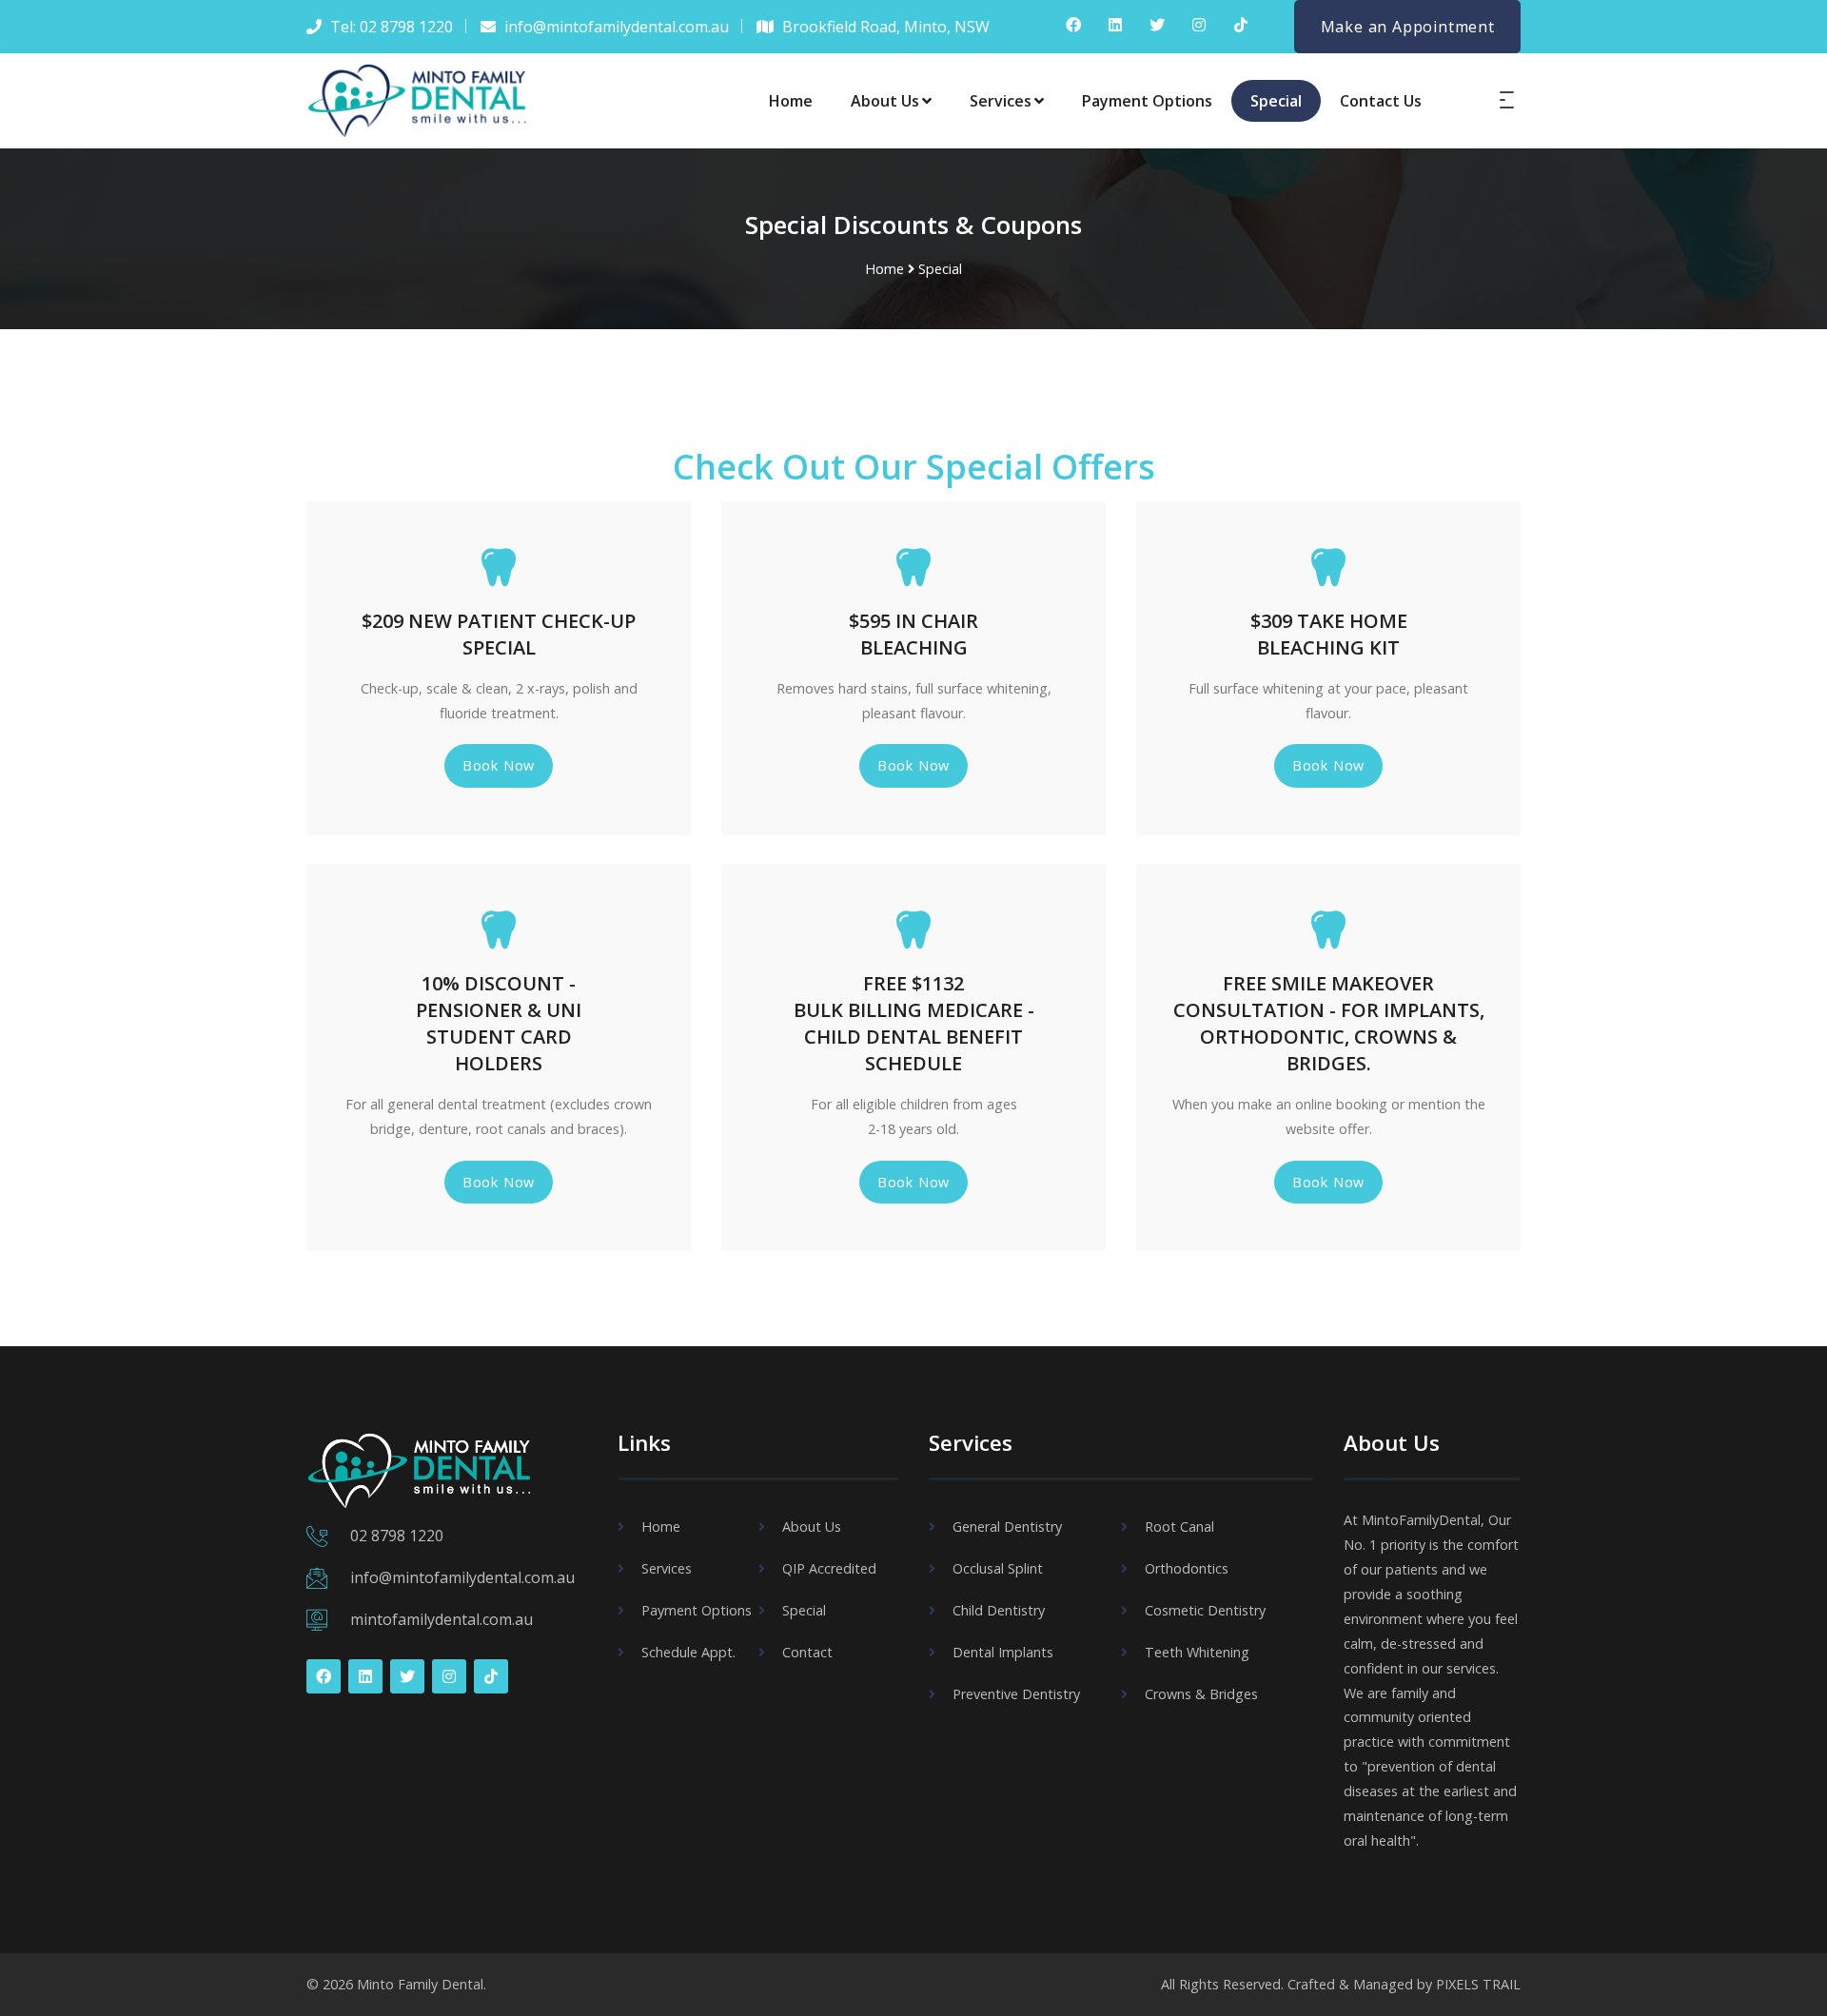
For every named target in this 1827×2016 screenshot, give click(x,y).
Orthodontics (1187, 1568)
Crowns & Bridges (1201, 1694)
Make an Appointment (1408, 27)
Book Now (499, 765)
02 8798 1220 (397, 1536)
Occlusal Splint (998, 1568)
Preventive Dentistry (1016, 1694)
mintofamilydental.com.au (442, 1619)
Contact (807, 1652)
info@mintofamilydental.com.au (462, 1577)
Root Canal (1179, 1527)
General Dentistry (1007, 1527)
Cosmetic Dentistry (1205, 1610)
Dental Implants (1003, 1652)
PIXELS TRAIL (1478, 1984)
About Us (885, 101)
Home (791, 101)
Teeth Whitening (1197, 1652)
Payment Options (1147, 101)
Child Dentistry (999, 1610)
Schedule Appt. (688, 1652)
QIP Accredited (829, 1568)
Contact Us (1381, 101)
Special (1276, 101)
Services (1001, 101)
